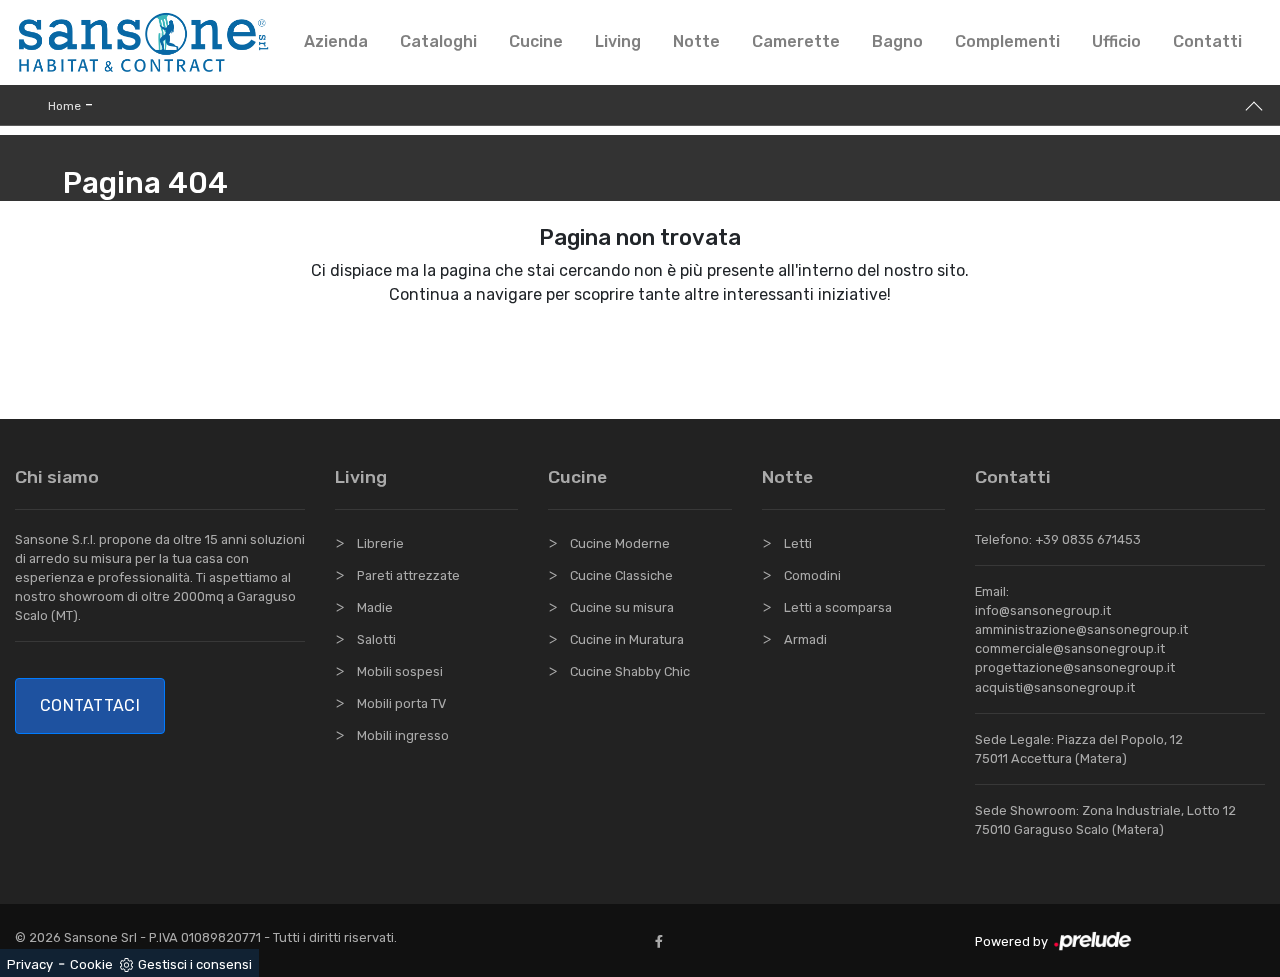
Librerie (380, 543)
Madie (375, 607)
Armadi (805, 639)
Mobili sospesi (400, 671)
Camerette (796, 41)
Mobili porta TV (401, 703)
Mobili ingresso (403, 735)
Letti (798, 543)
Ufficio (1116, 41)
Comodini (812, 575)
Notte (696, 41)
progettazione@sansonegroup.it (1075, 667)
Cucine (536, 41)
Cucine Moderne (620, 543)
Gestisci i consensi (195, 964)
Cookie (91, 964)
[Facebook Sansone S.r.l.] (663, 941)
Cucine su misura (622, 607)
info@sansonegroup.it (1043, 610)
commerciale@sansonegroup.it (1070, 648)
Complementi (1007, 41)
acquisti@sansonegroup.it (1055, 687)
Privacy (30, 964)
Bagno (897, 41)
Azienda (336, 41)
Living (618, 41)
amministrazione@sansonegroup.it (1081, 629)
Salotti (376, 639)
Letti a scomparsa (838, 607)
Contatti (1207, 41)
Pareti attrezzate (408, 575)
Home (64, 106)
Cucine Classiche (621, 575)
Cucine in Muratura (627, 639)
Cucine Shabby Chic (630, 671)
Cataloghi (438, 41)
